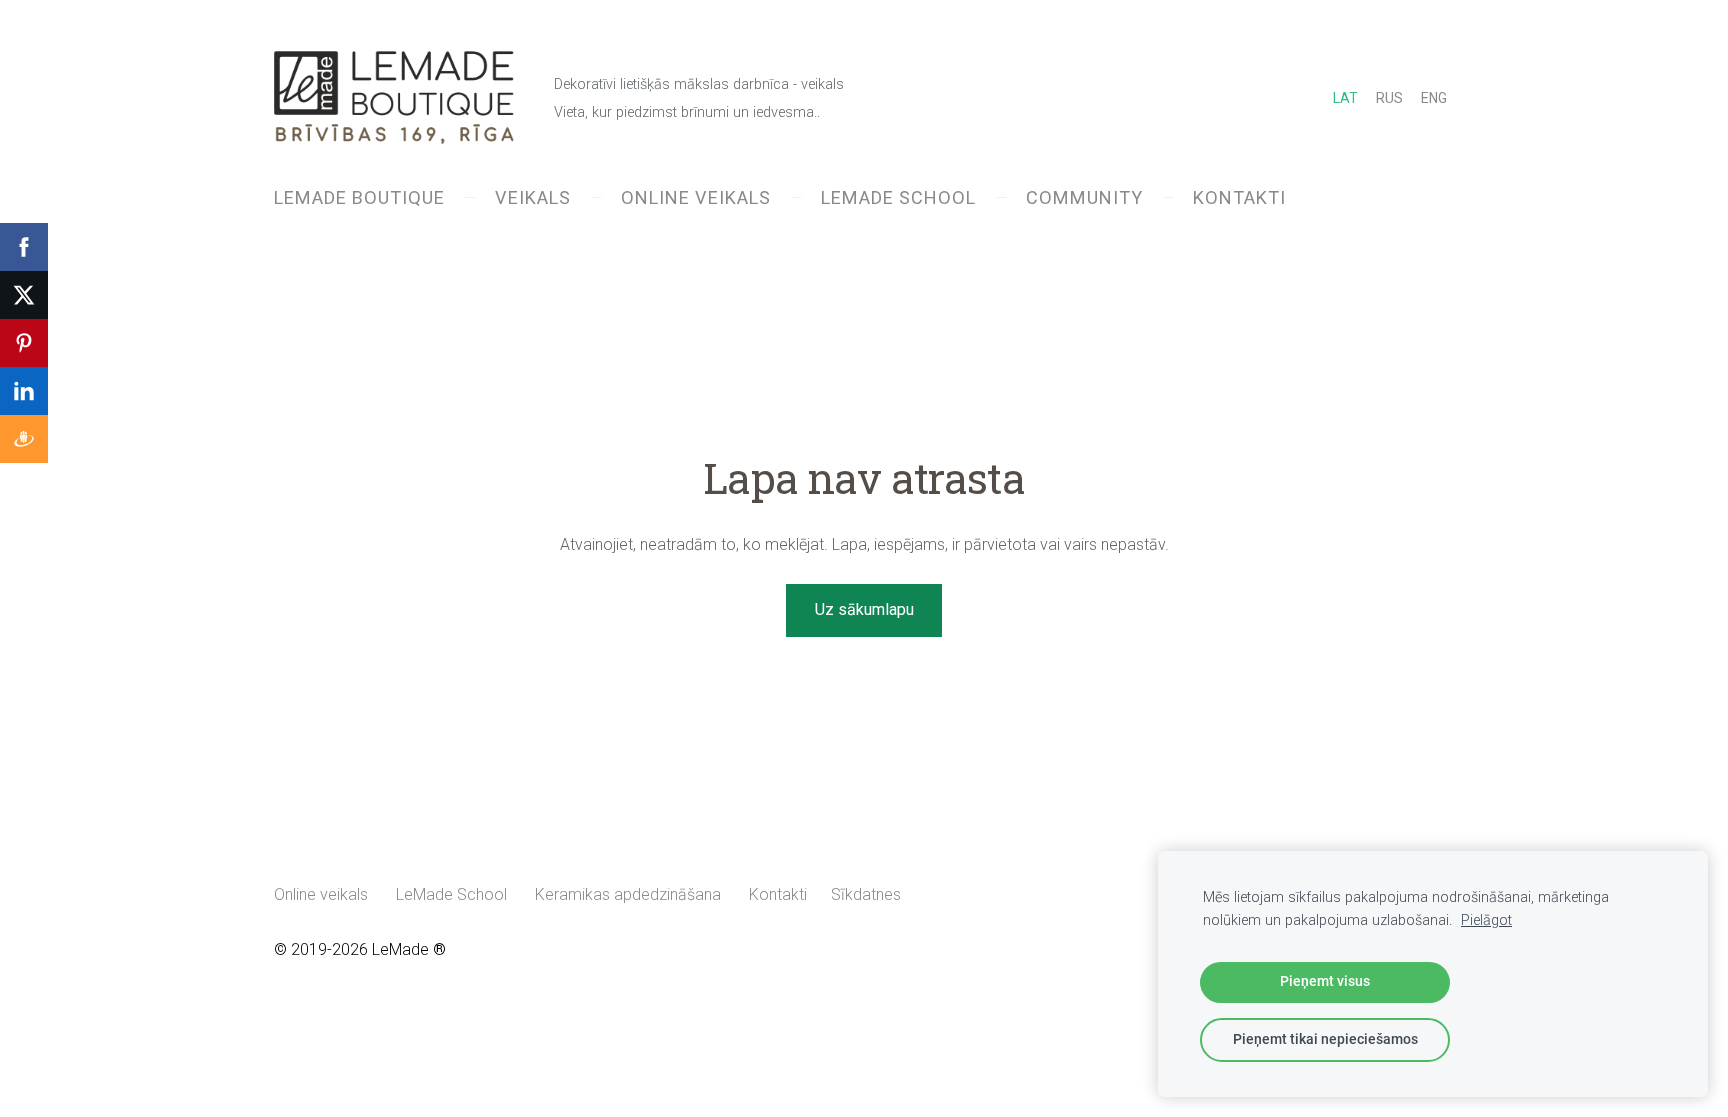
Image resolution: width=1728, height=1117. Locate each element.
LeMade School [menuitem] (898, 197)
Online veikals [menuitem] (696, 197)
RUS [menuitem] (1389, 98)
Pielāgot (1486, 920)
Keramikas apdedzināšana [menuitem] (628, 894)
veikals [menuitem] (533, 197)
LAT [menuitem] (1345, 98)
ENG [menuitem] (1434, 98)
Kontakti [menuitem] (1239, 197)
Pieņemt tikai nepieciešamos (1325, 1039)
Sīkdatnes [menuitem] (866, 894)
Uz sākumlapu (864, 609)
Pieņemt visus (1325, 981)
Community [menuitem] (1084, 197)
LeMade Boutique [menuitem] (359, 197)
